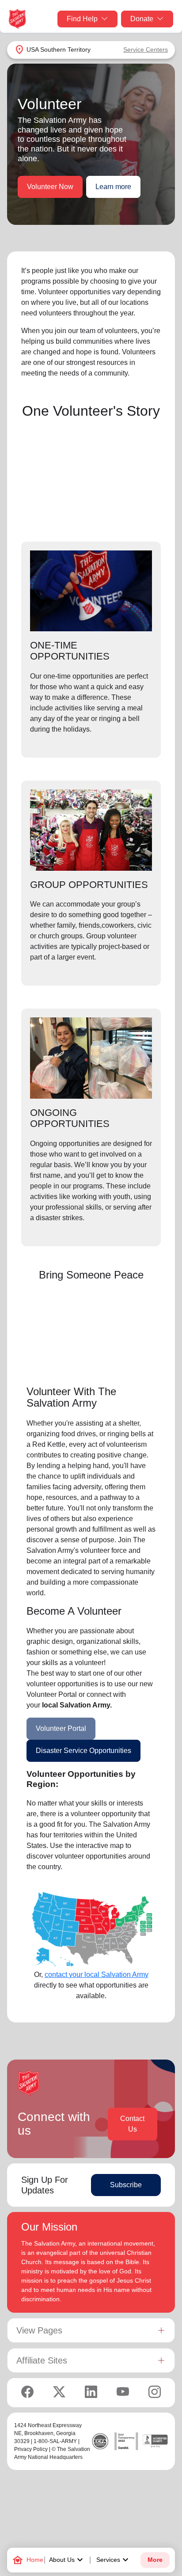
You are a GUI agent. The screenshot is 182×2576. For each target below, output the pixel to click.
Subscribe (126, 2185)
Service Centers (146, 49)
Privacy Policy (31, 2449)
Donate (142, 19)
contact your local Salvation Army (97, 1975)
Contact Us (132, 2124)
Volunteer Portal (61, 1728)
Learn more (113, 187)
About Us (67, 2560)
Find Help (82, 19)
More (155, 2560)
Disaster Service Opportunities (83, 1751)
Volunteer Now (50, 187)
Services (114, 2560)
